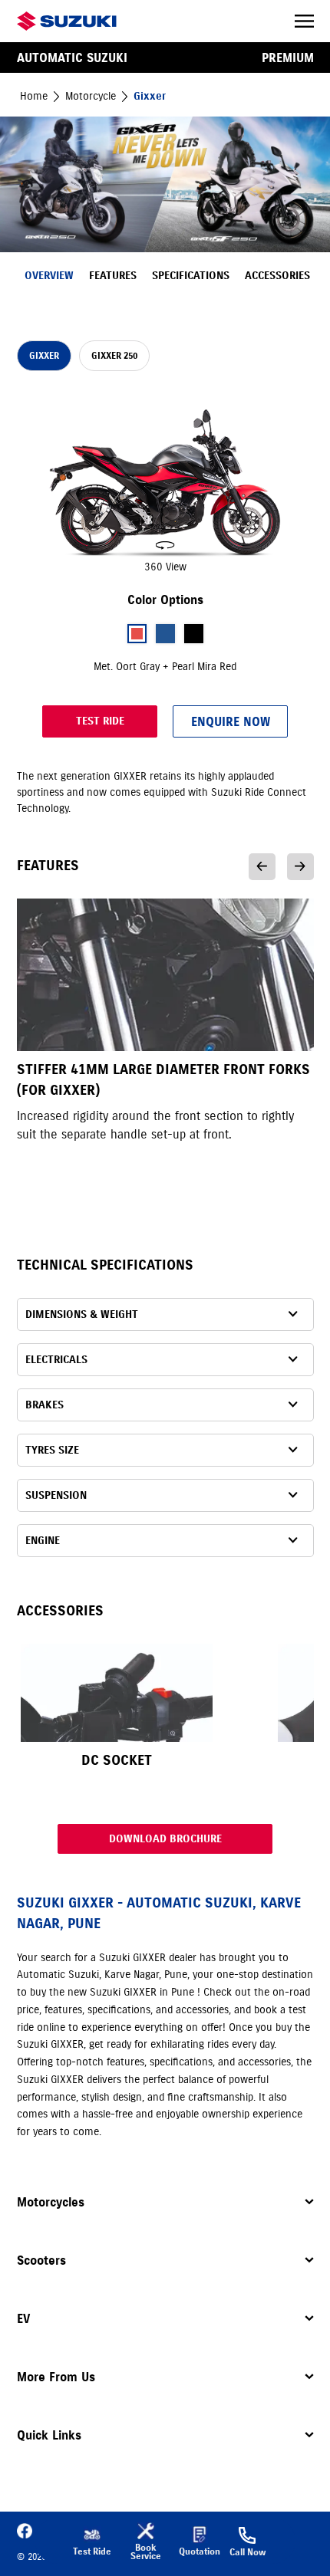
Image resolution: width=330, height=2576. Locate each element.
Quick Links (49, 2435)
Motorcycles (51, 2202)
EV (23, 2318)
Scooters (41, 2260)
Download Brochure (165, 1839)
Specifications (191, 276)
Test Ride (100, 721)
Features (113, 276)
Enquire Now (231, 721)
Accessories (277, 276)
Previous (262, 867)
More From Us (56, 2377)
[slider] (165, 485)
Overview (49, 276)
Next (300, 867)
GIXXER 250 (114, 355)
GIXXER (44, 355)
